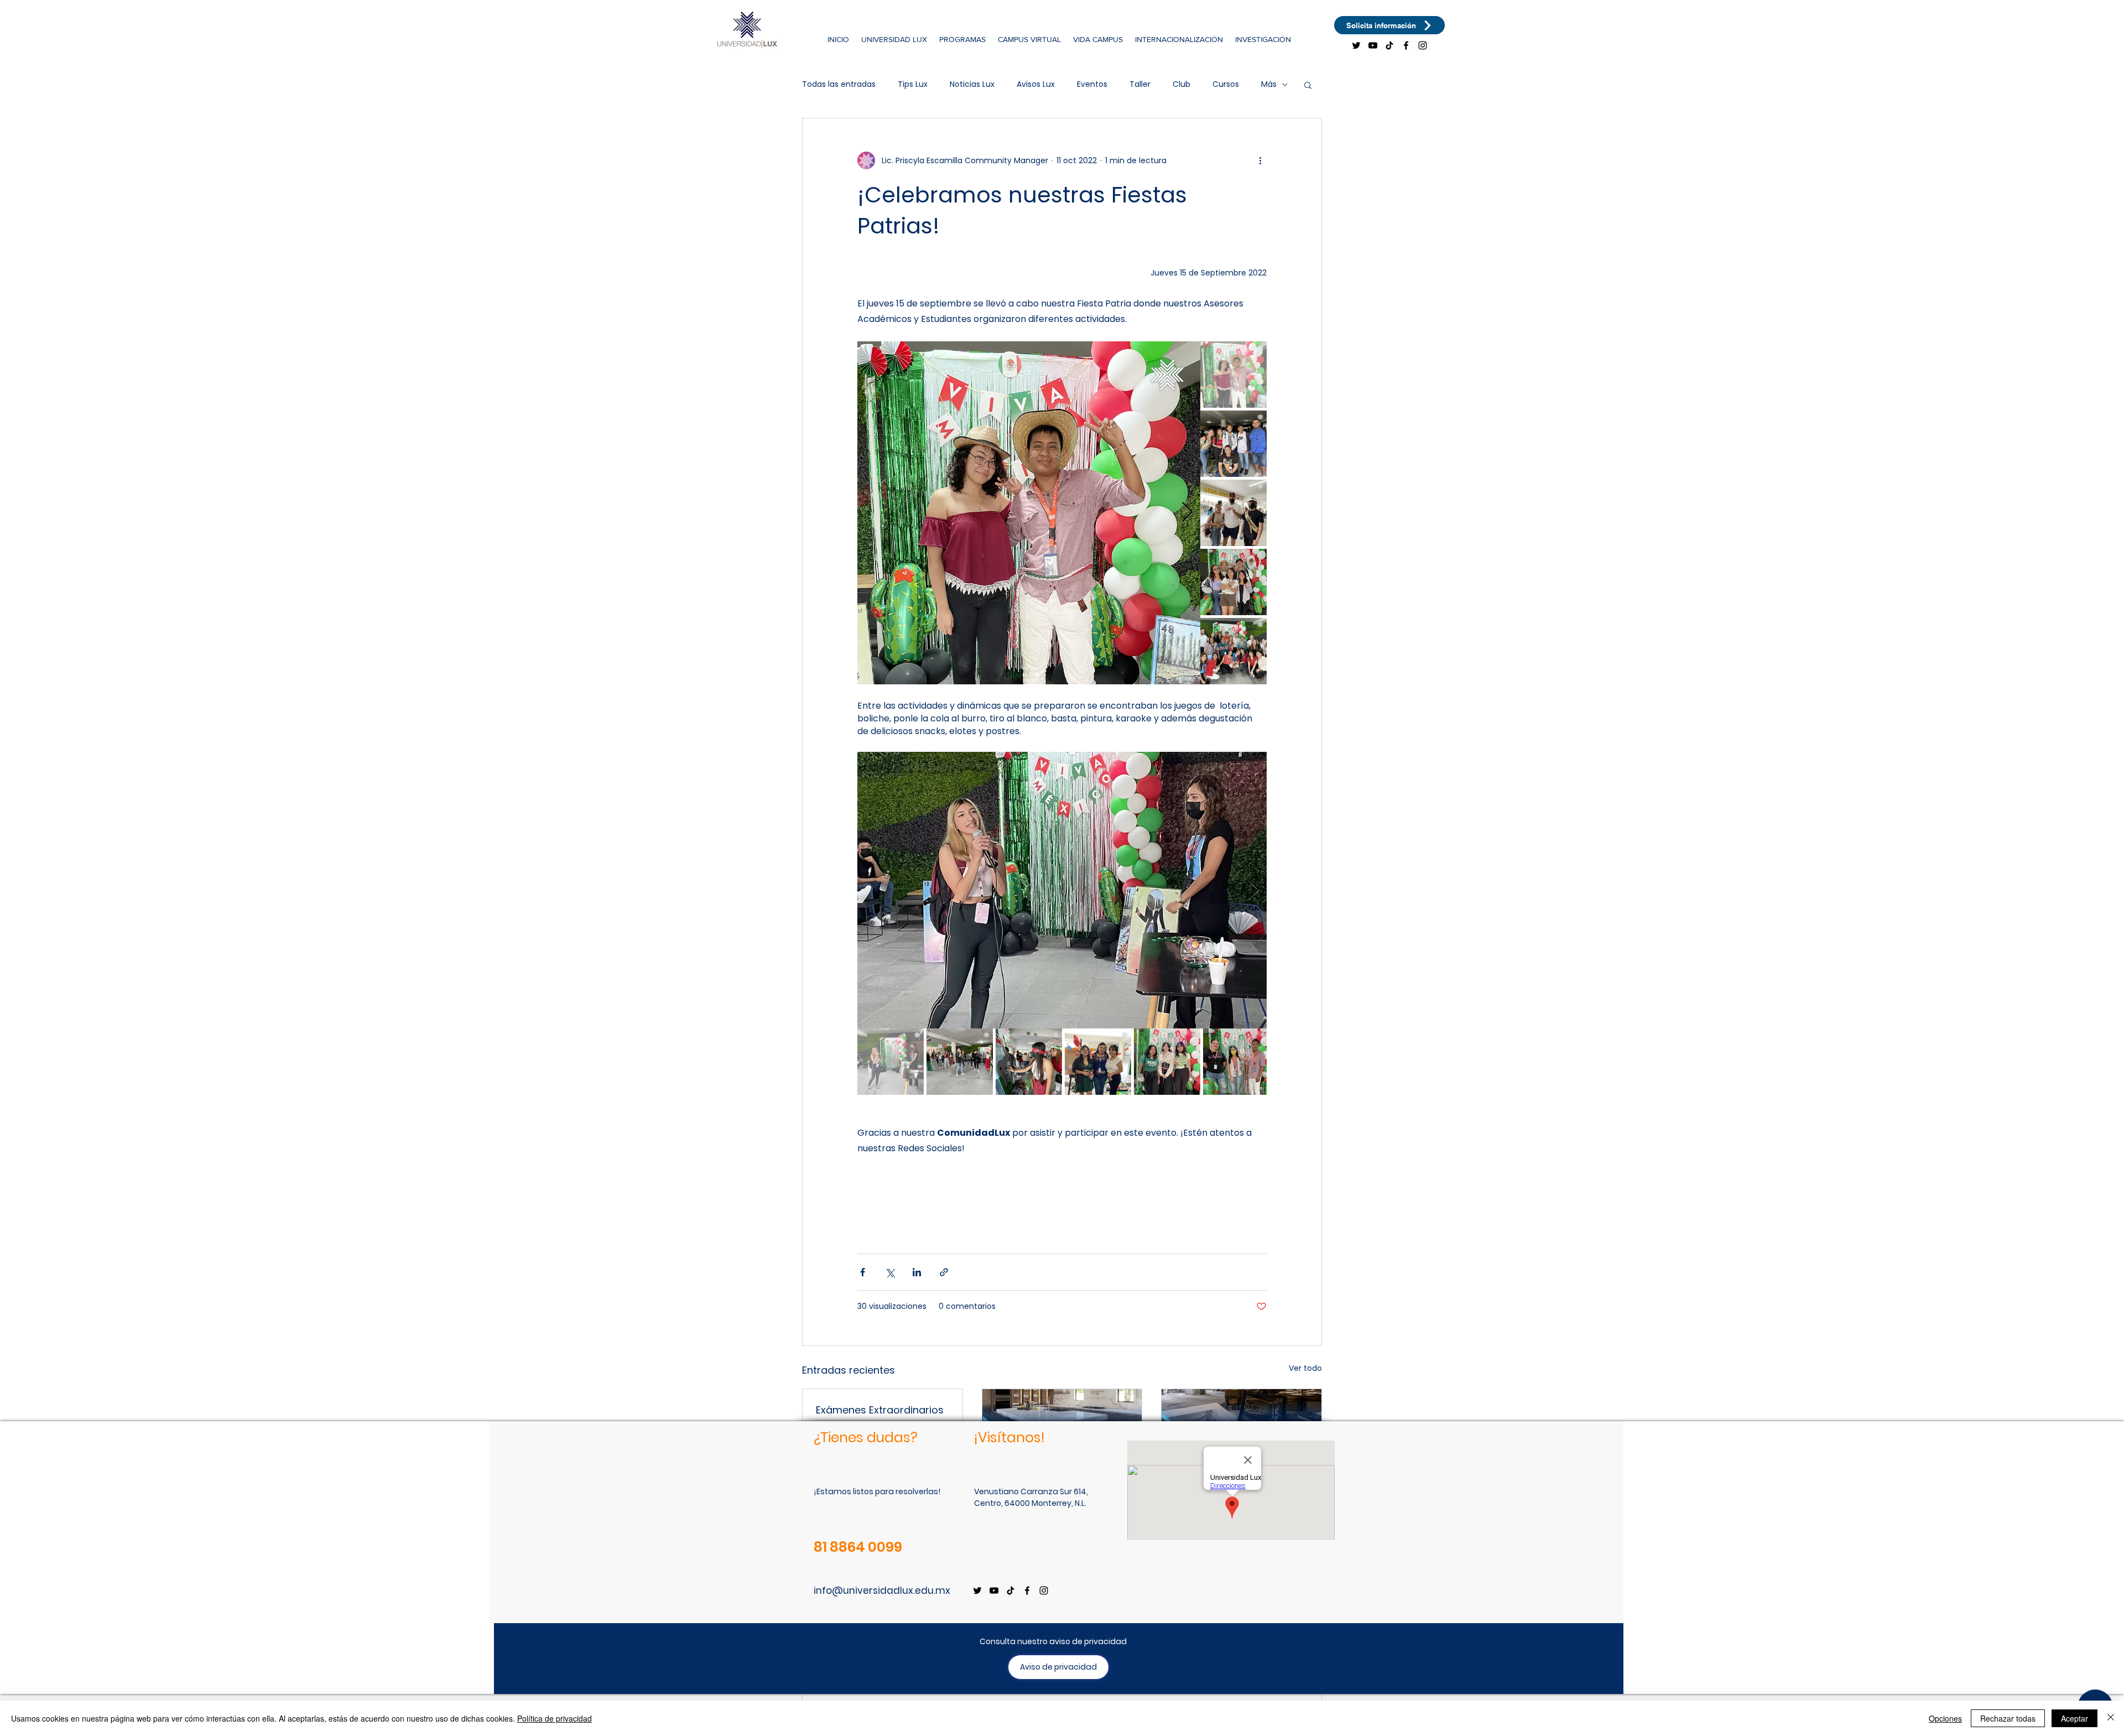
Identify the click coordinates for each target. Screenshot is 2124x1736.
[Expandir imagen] (1029, 513)
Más (1269, 84)
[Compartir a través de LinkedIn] (917, 1272)
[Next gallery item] (1187, 513)
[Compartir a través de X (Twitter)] (890, 1272)
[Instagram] (1423, 45)
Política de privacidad (555, 1718)
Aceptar (2074, 1718)
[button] (894, 39)
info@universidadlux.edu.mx (882, 1591)
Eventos (1092, 84)
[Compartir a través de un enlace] (944, 1272)
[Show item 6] (1236, 1062)
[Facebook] (1406, 45)
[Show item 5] (1233, 651)
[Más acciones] (1260, 160)
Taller (1140, 84)
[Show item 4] (1233, 582)
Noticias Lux (972, 84)
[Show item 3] (1233, 513)
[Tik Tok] (1389, 45)
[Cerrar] (2111, 1718)
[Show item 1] (1233, 375)
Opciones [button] (1945, 1718)
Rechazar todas (2008, 1718)
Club (1181, 84)
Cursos (1226, 84)
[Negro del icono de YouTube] (1373, 45)
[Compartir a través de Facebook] (863, 1272)
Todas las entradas (839, 84)
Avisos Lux (1036, 84)
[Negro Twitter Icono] (1356, 45)
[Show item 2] (1233, 444)
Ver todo (1305, 1368)
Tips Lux (913, 84)
